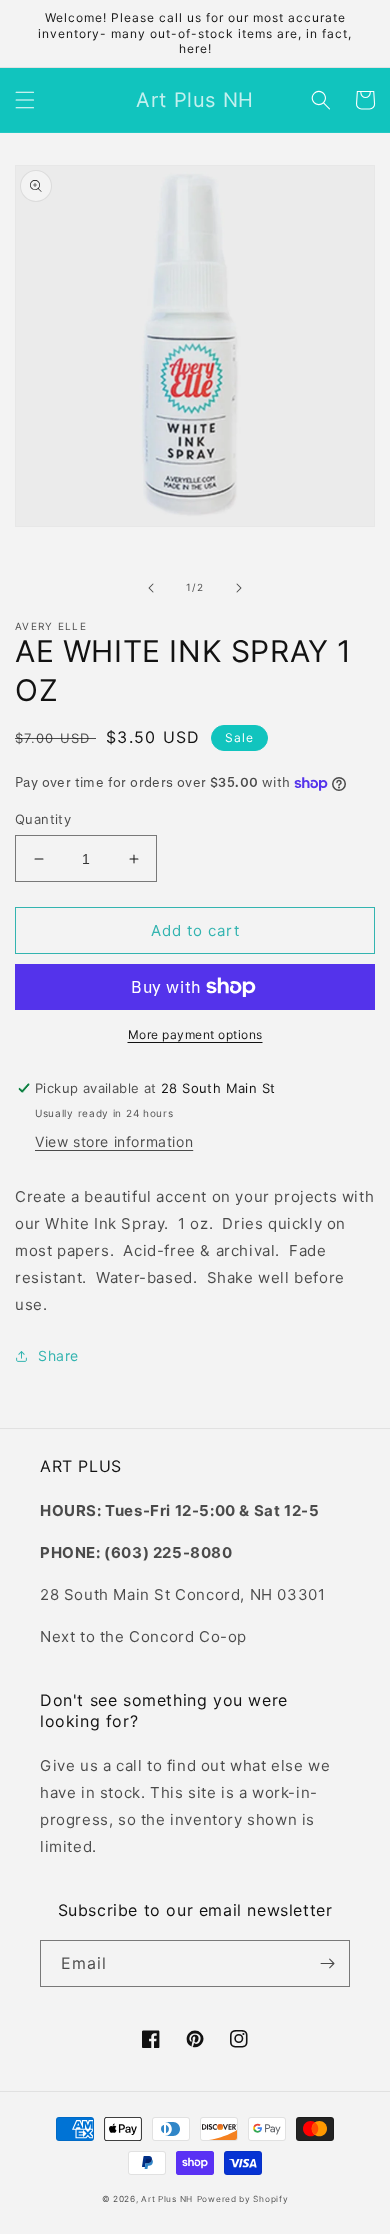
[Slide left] (151, 588)
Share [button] (58, 1355)
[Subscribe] (327, 1963)
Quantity (43, 819)
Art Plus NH (167, 2199)
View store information (114, 1141)
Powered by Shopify (243, 2199)
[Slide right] (239, 588)
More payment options (195, 1034)
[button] (25, 100)
